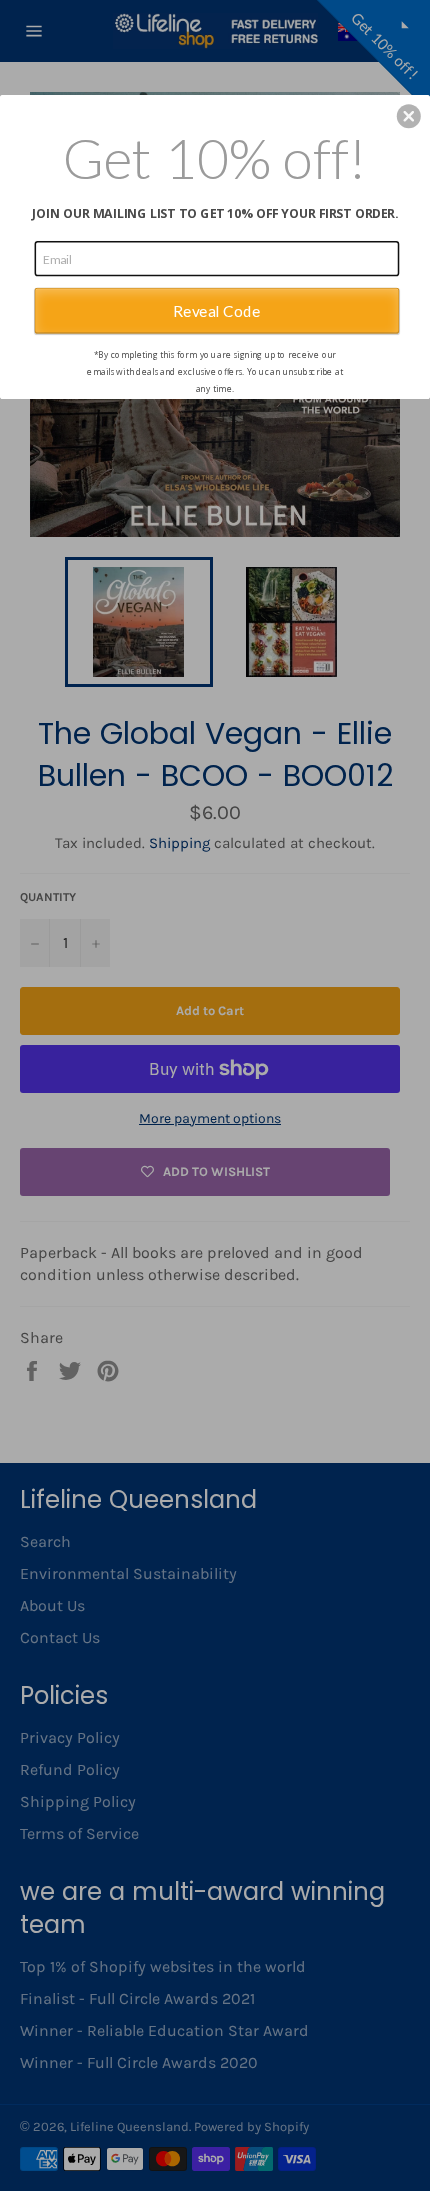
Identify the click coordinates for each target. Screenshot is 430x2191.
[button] (409, 116)
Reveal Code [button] (217, 310)
